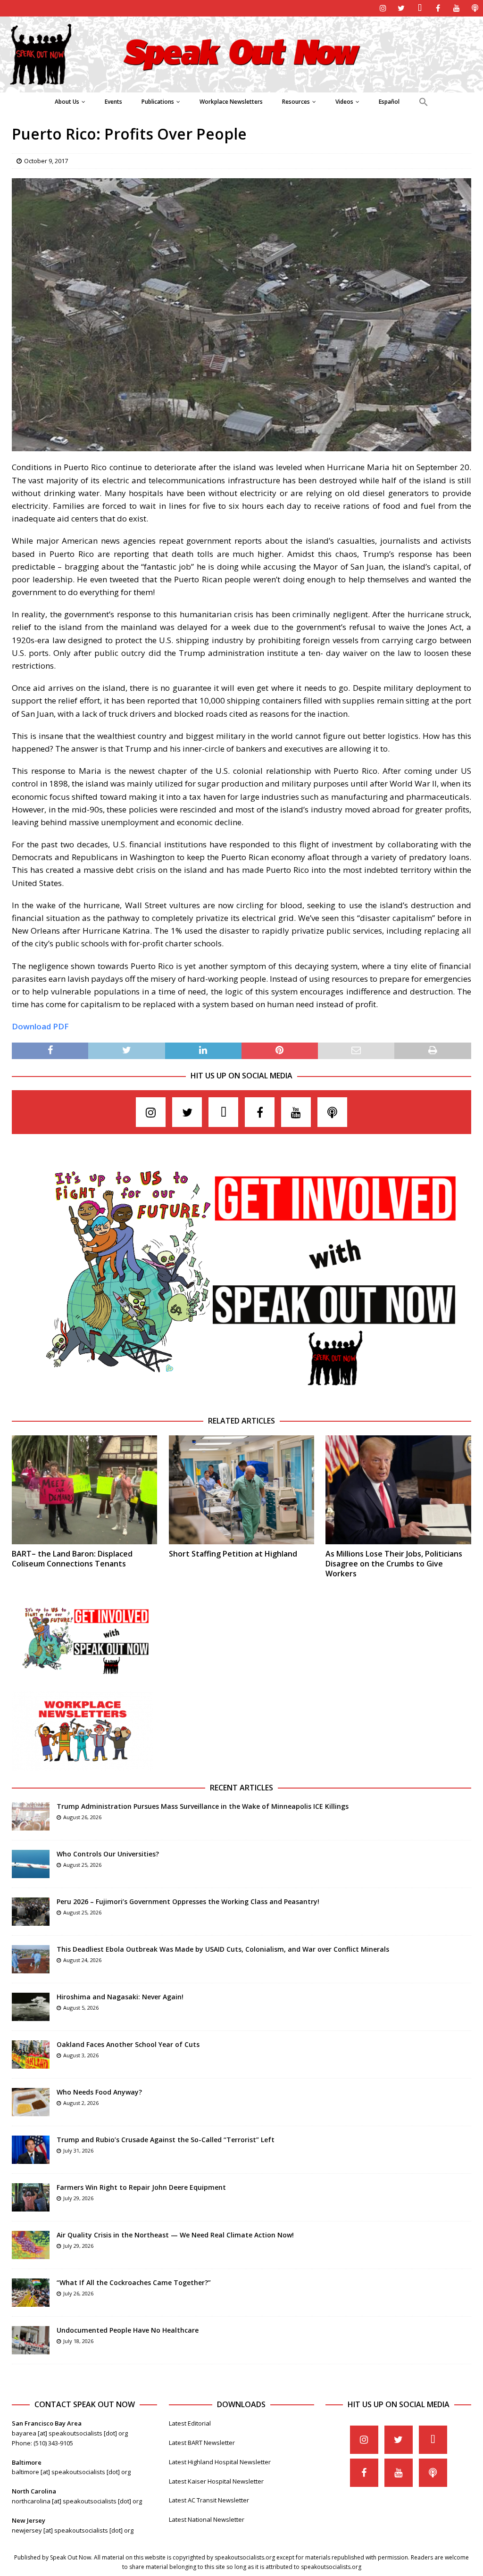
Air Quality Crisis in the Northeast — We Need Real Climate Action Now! (175, 2235)
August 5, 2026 (81, 2008)
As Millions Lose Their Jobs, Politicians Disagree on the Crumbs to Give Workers (394, 1564)
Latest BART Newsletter (202, 2443)
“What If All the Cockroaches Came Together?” (134, 2282)
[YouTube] (456, 8)
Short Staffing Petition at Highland (233, 1554)
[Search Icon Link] (423, 102)
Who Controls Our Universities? (108, 1854)
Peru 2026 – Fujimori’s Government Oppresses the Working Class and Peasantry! (188, 1901)
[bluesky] (420, 8)
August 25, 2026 (82, 1865)
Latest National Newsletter (207, 2519)
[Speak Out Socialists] (241, 87)
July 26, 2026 (78, 2293)
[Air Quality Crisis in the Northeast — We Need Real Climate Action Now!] (31, 2245)
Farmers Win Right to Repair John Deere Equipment (141, 2187)
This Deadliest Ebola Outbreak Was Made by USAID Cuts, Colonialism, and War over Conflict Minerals (223, 1949)
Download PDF (40, 1026)
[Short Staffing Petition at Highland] (241, 1490)
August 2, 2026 (81, 2103)
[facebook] (438, 8)
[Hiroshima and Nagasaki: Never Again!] (31, 2007)
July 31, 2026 (78, 2150)
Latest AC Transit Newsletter (209, 2500)
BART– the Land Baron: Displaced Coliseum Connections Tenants (72, 1559)
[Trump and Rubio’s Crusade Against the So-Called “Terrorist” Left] (31, 2150)
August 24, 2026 (82, 1960)
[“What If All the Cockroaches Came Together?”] (31, 2293)
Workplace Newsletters (231, 102)
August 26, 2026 (82, 1817)
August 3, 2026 (81, 2055)
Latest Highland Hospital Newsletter (220, 2462)
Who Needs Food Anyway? (99, 2092)
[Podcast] (475, 8)
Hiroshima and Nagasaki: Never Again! (120, 1997)
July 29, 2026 (78, 2198)
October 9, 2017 (46, 161)
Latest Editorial (190, 2423)
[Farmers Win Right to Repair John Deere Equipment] (31, 2197)
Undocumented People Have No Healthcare (128, 2330)
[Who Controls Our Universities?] (31, 1864)
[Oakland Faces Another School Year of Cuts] (31, 2054)
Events (113, 102)
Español (389, 102)
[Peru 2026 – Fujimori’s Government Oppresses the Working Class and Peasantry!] (31, 1912)
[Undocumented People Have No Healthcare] (31, 2340)
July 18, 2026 (78, 2341)
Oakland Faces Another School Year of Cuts (128, 2044)
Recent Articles (241, 1788)
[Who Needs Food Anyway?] (31, 2102)
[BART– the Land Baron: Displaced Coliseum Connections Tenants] (84, 1490)
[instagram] (383, 8)
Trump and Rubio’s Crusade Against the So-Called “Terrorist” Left (166, 2140)
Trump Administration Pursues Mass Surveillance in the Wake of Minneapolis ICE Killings (203, 1806)
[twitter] (401, 8)
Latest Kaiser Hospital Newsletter (216, 2481)
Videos (344, 102)
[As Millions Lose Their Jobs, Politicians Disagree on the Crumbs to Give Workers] (398, 1490)
